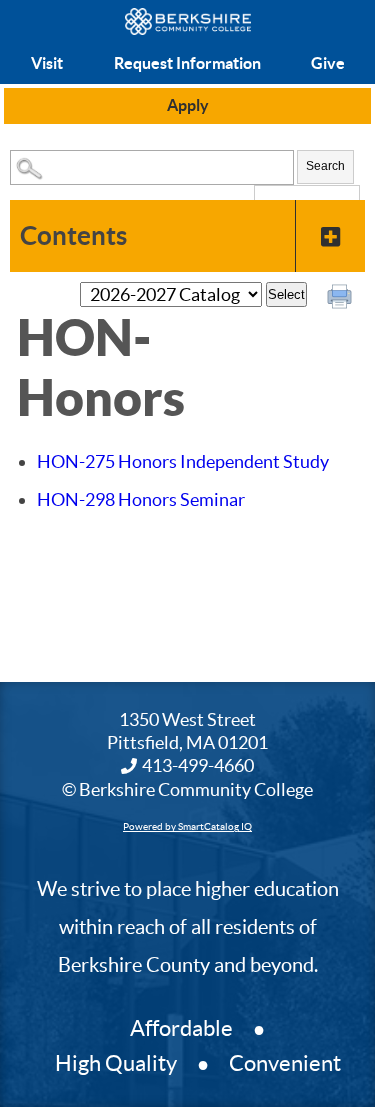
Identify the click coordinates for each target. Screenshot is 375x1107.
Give (328, 63)
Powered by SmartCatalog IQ (187, 826)
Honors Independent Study (183, 461)
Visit (47, 63)
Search (325, 166)
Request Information (187, 63)
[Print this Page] (342, 299)
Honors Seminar (141, 499)
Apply (188, 105)
